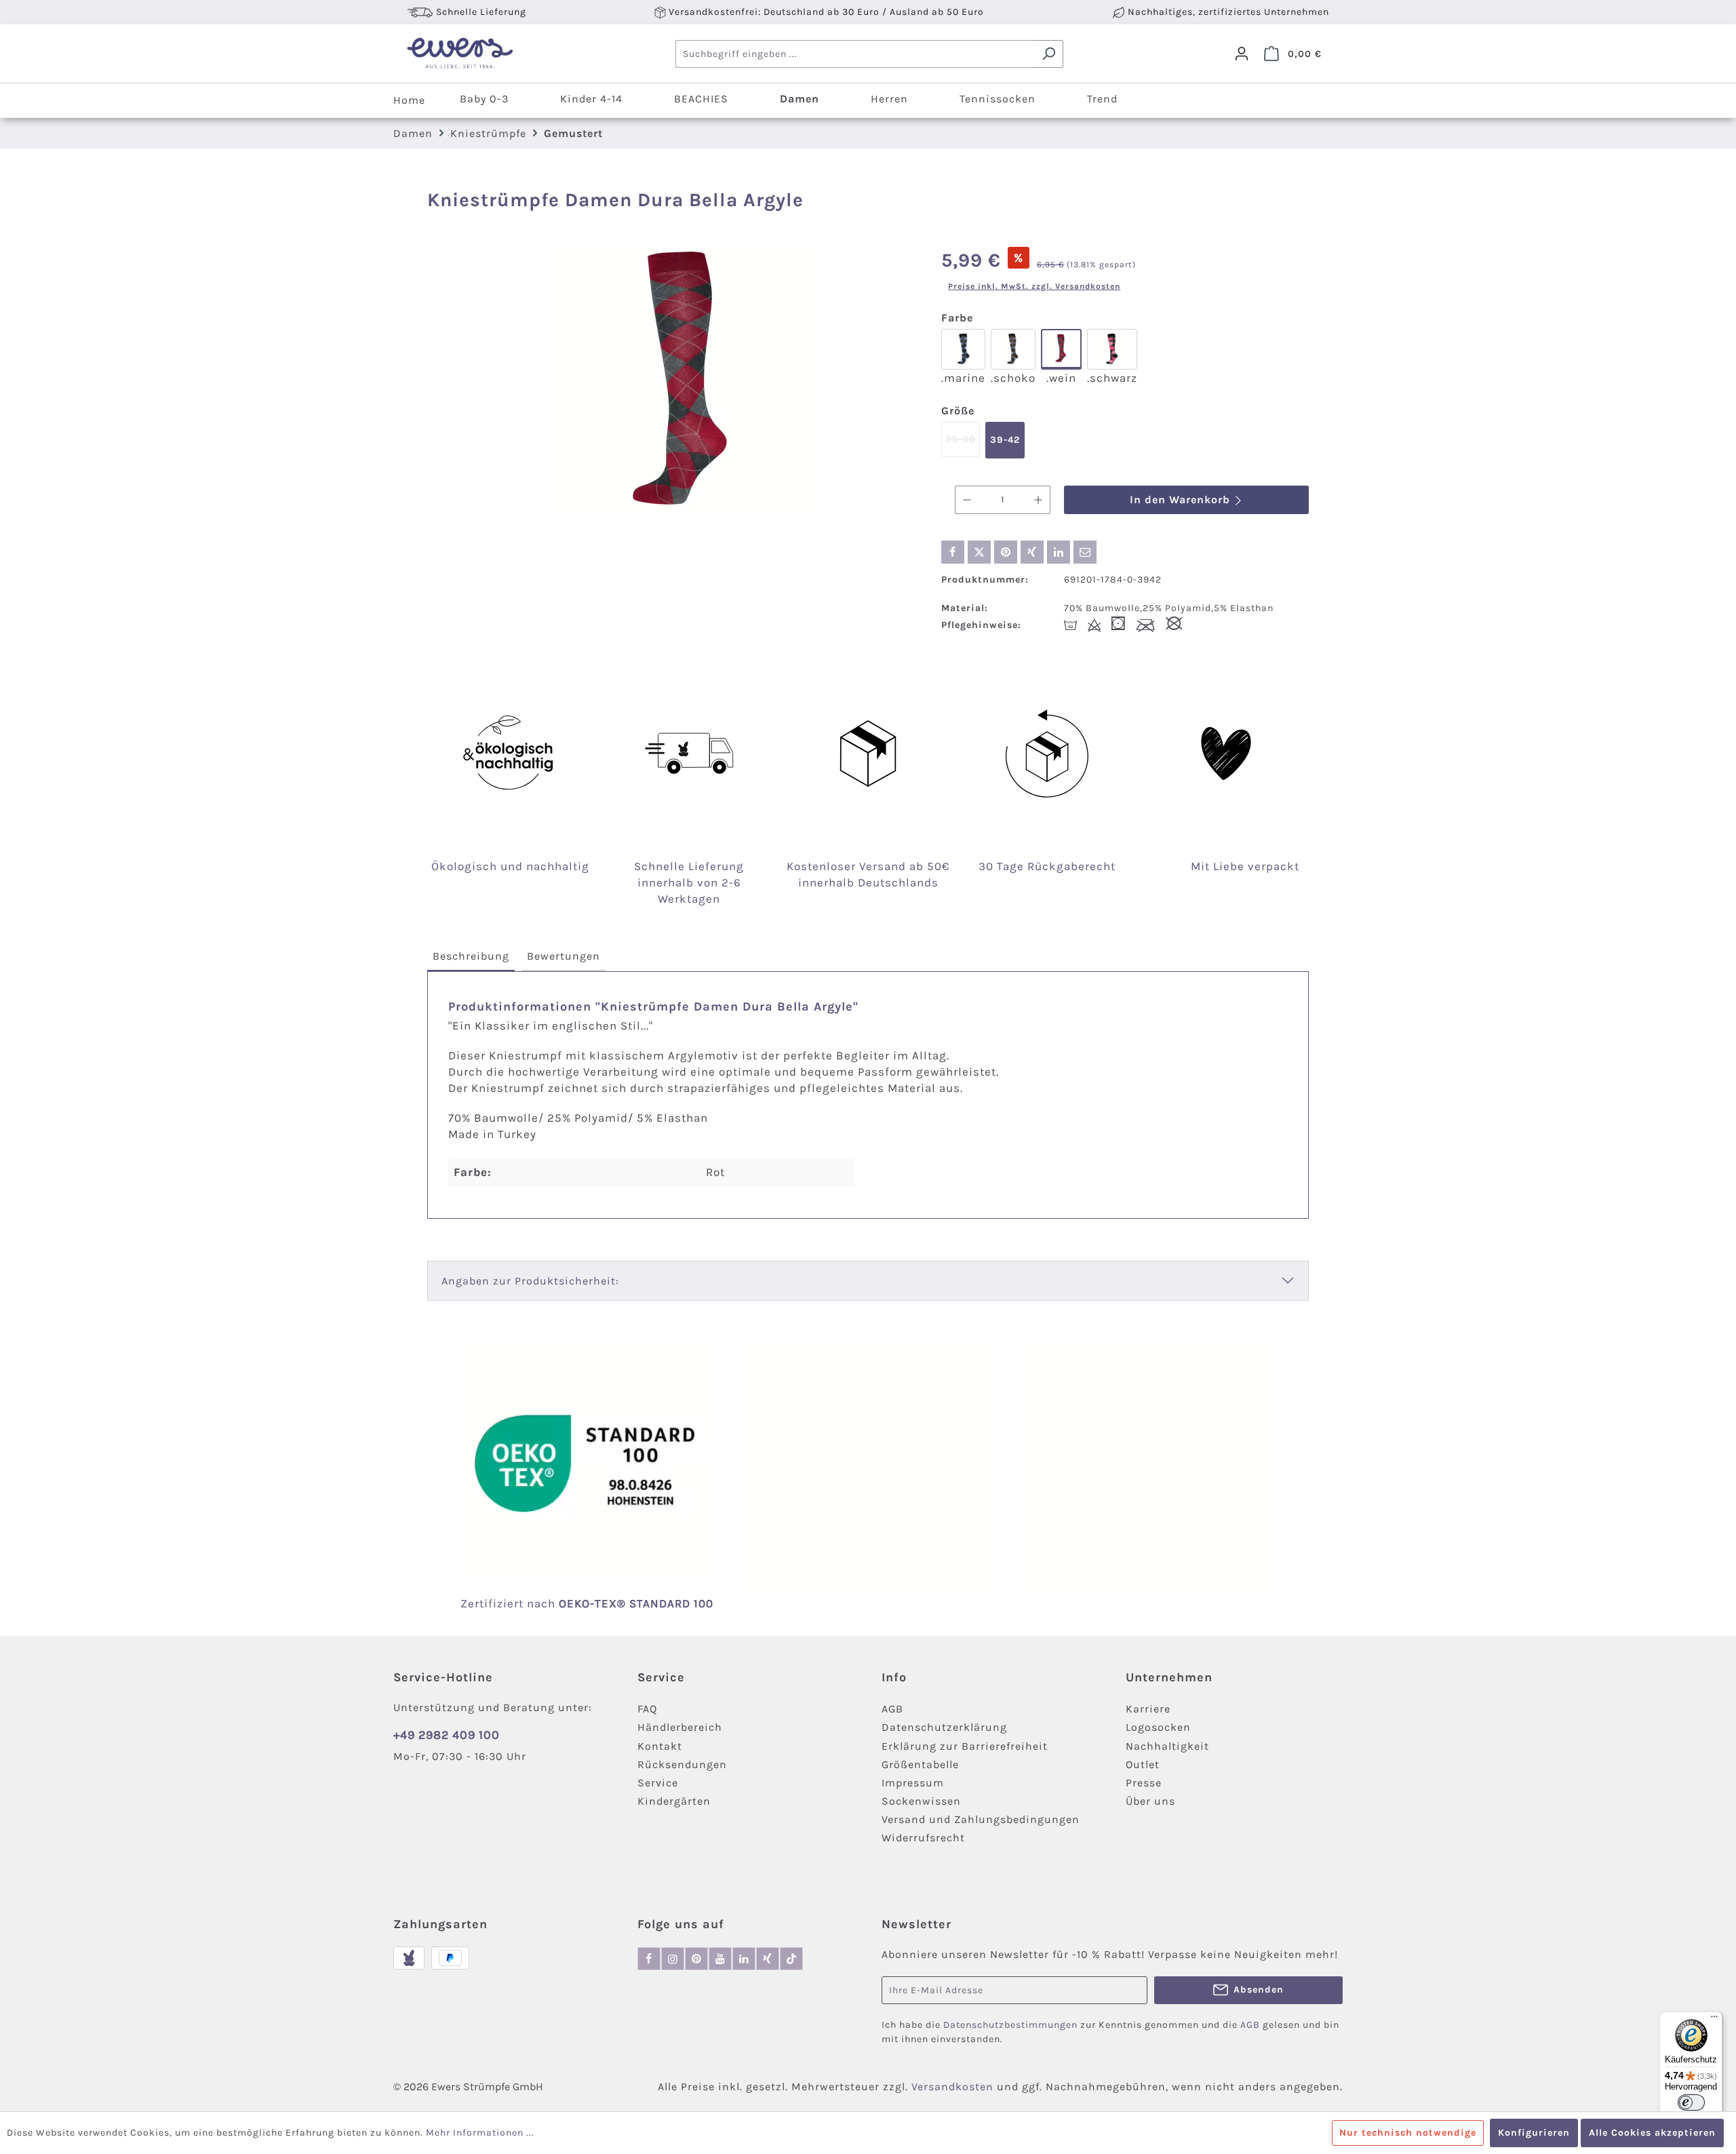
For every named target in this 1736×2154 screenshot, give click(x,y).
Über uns (1150, 1801)
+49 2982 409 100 (447, 1735)
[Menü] (1714, 2020)
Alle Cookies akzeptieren (1652, 2133)
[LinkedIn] (744, 1959)
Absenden (1259, 1990)
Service (658, 1783)
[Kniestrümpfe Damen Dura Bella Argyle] (684, 383)
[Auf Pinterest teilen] (1006, 552)
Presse (1144, 1783)
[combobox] (855, 54)
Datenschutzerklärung (944, 1727)
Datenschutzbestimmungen (1010, 2025)
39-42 (1005, 440)
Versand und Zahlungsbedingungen (981, 1819)
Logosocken (1158, 1727)
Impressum (913, 1783)
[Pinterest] (696, 1959)
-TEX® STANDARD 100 (652, 1603)
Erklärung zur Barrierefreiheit (965, 1746)
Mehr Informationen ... (480, 2133)
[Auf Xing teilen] (1032, 552)
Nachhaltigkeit (1167, 1746)
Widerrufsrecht (923, 1838)
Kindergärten (674, 1801)
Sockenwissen (921, 1801)
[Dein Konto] (1242, 54)
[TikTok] (791, 1959)
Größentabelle (920, 1764)
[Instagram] (673, 1959)
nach (558, 1603)
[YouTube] (720, 1959)
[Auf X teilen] (979, 552)
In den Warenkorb (1182, 500)
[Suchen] (1049, 54)
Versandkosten (952, 2087)
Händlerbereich (680, 1727)
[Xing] (768, 1959)
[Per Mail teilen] (1085, 552)
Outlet (1143, 1764)
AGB (892, 1709)
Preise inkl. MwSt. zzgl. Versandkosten (1034, 286)
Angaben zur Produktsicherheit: (530, 1281)
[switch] (1691, 2102)
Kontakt (660, 1746)
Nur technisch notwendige (1408, 2133)
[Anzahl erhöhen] (1039, 500)
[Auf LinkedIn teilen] (1059, 552)
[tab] (471, 957)
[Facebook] (649, 1959)
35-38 (963, 445)
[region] (684, 383)
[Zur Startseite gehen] (459, 54)
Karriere (1148, 1709)
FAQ (647, 1709)
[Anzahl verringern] (967, 500)
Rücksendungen (682, 1764)
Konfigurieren (1534, 2133)
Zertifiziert (494, 1603)
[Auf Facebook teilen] (953, 552)
